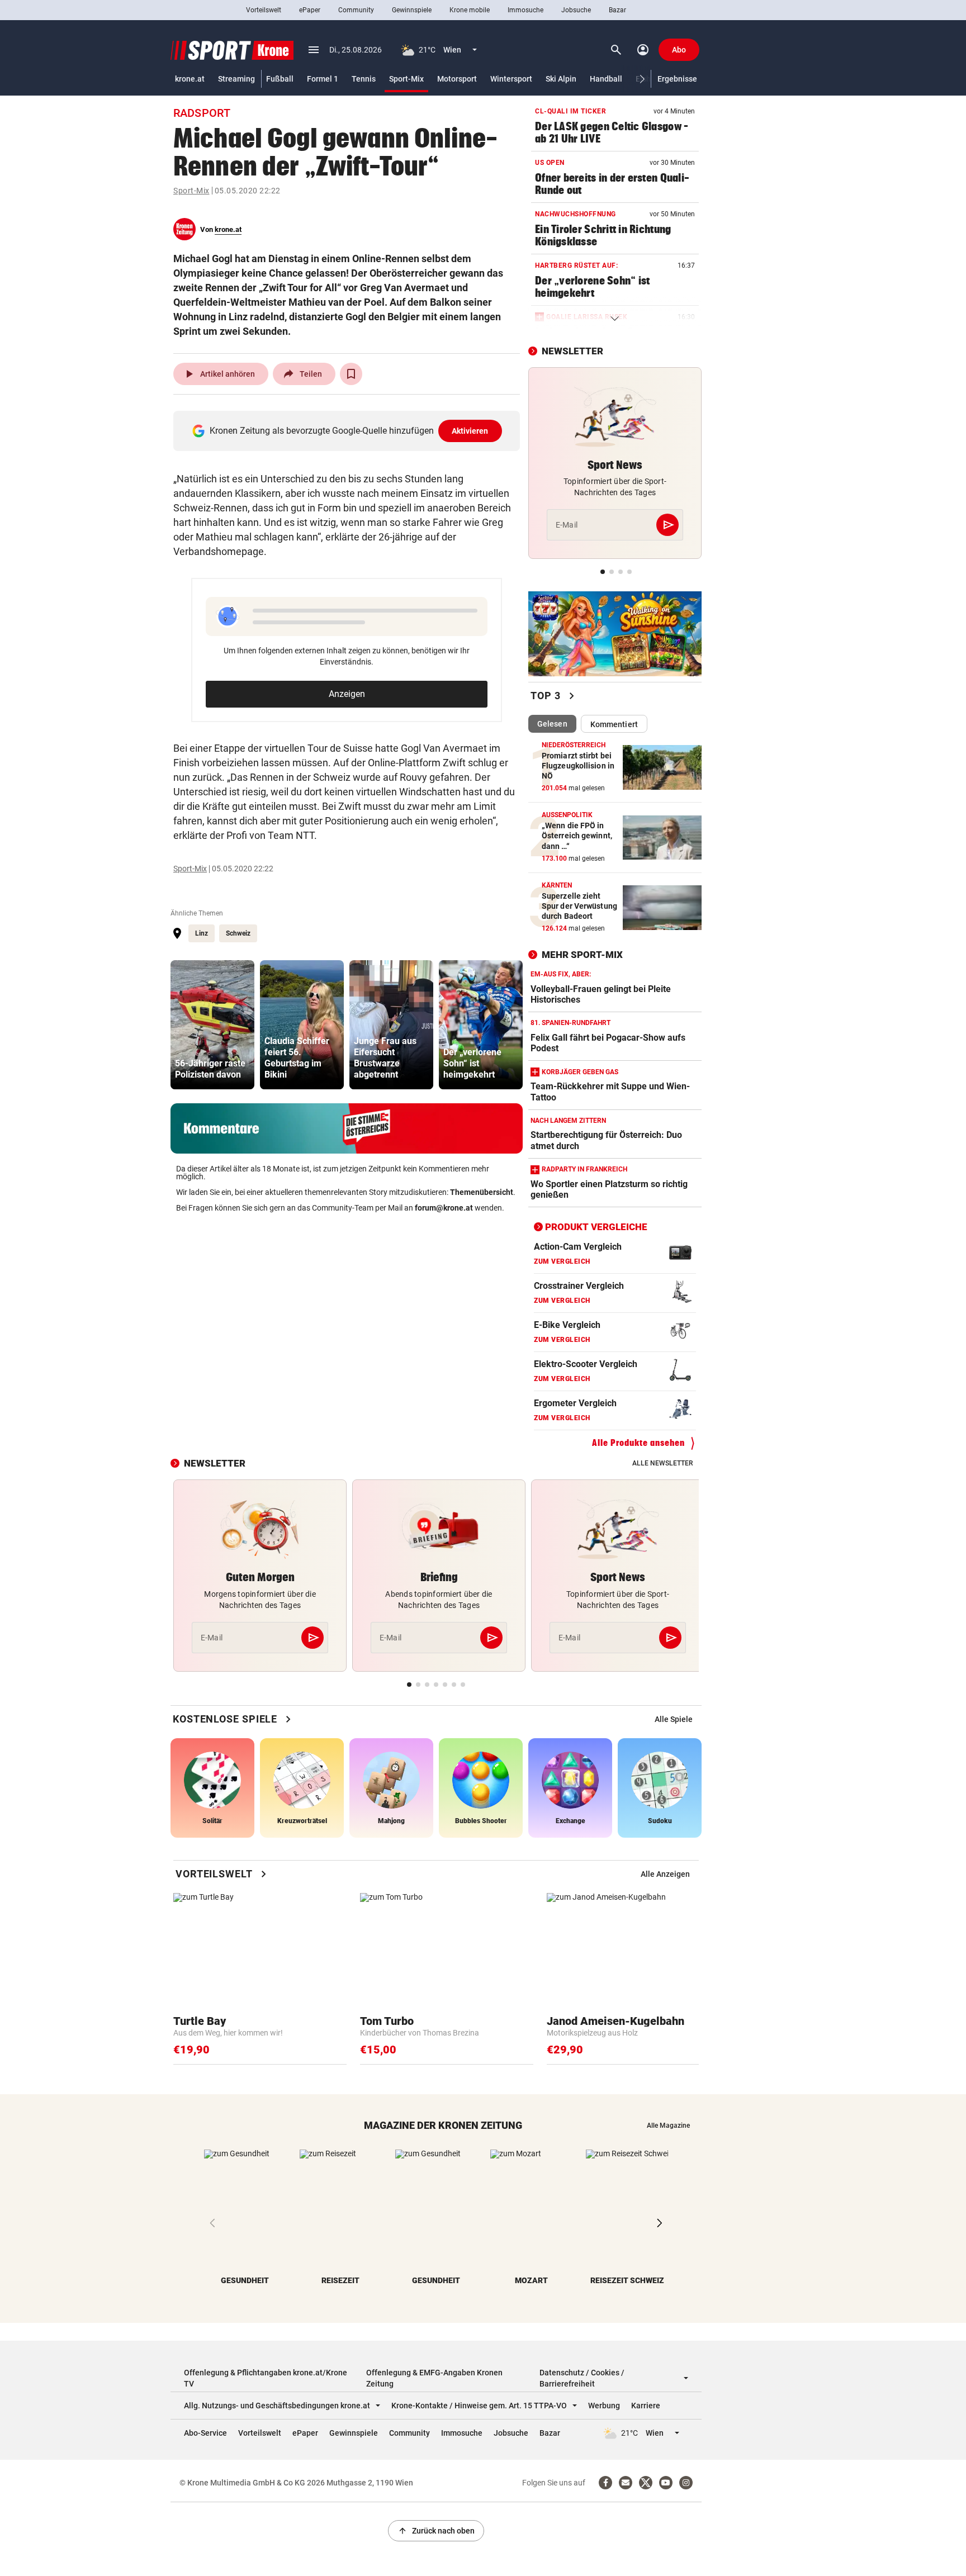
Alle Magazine (668, 2126)
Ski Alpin (561, 79)
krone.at (190, 79)
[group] (212, 1025)
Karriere (646, 2406)
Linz (202, 933)
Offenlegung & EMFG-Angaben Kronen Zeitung (434, 2378)
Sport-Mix (406, 79)
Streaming (236, 79)
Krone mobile (470, 10)
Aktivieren (470, 431)
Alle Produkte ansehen (638, 1443)
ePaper (310, 10)
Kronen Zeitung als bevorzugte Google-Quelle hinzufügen (349, 431)
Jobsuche (576, 10)
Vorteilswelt (264, 10)
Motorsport (457, 79)
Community (356, 10)
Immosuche (525, 10)
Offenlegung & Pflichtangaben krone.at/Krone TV (266, 2378)
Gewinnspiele (412, 10)
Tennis (364, 79)
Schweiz (238, 933)
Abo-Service (205, 2433)
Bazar (617, 10)
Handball (606, 79)
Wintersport (511, 79)
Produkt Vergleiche (596, 1227)
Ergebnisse (677, 79)
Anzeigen (347, 694)
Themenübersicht (482, 1192)
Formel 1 (323, 79)
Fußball (280, 79)
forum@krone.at (444, 1208)
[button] (643, 79)
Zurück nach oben (436, 2531)
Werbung (604, 2406)
